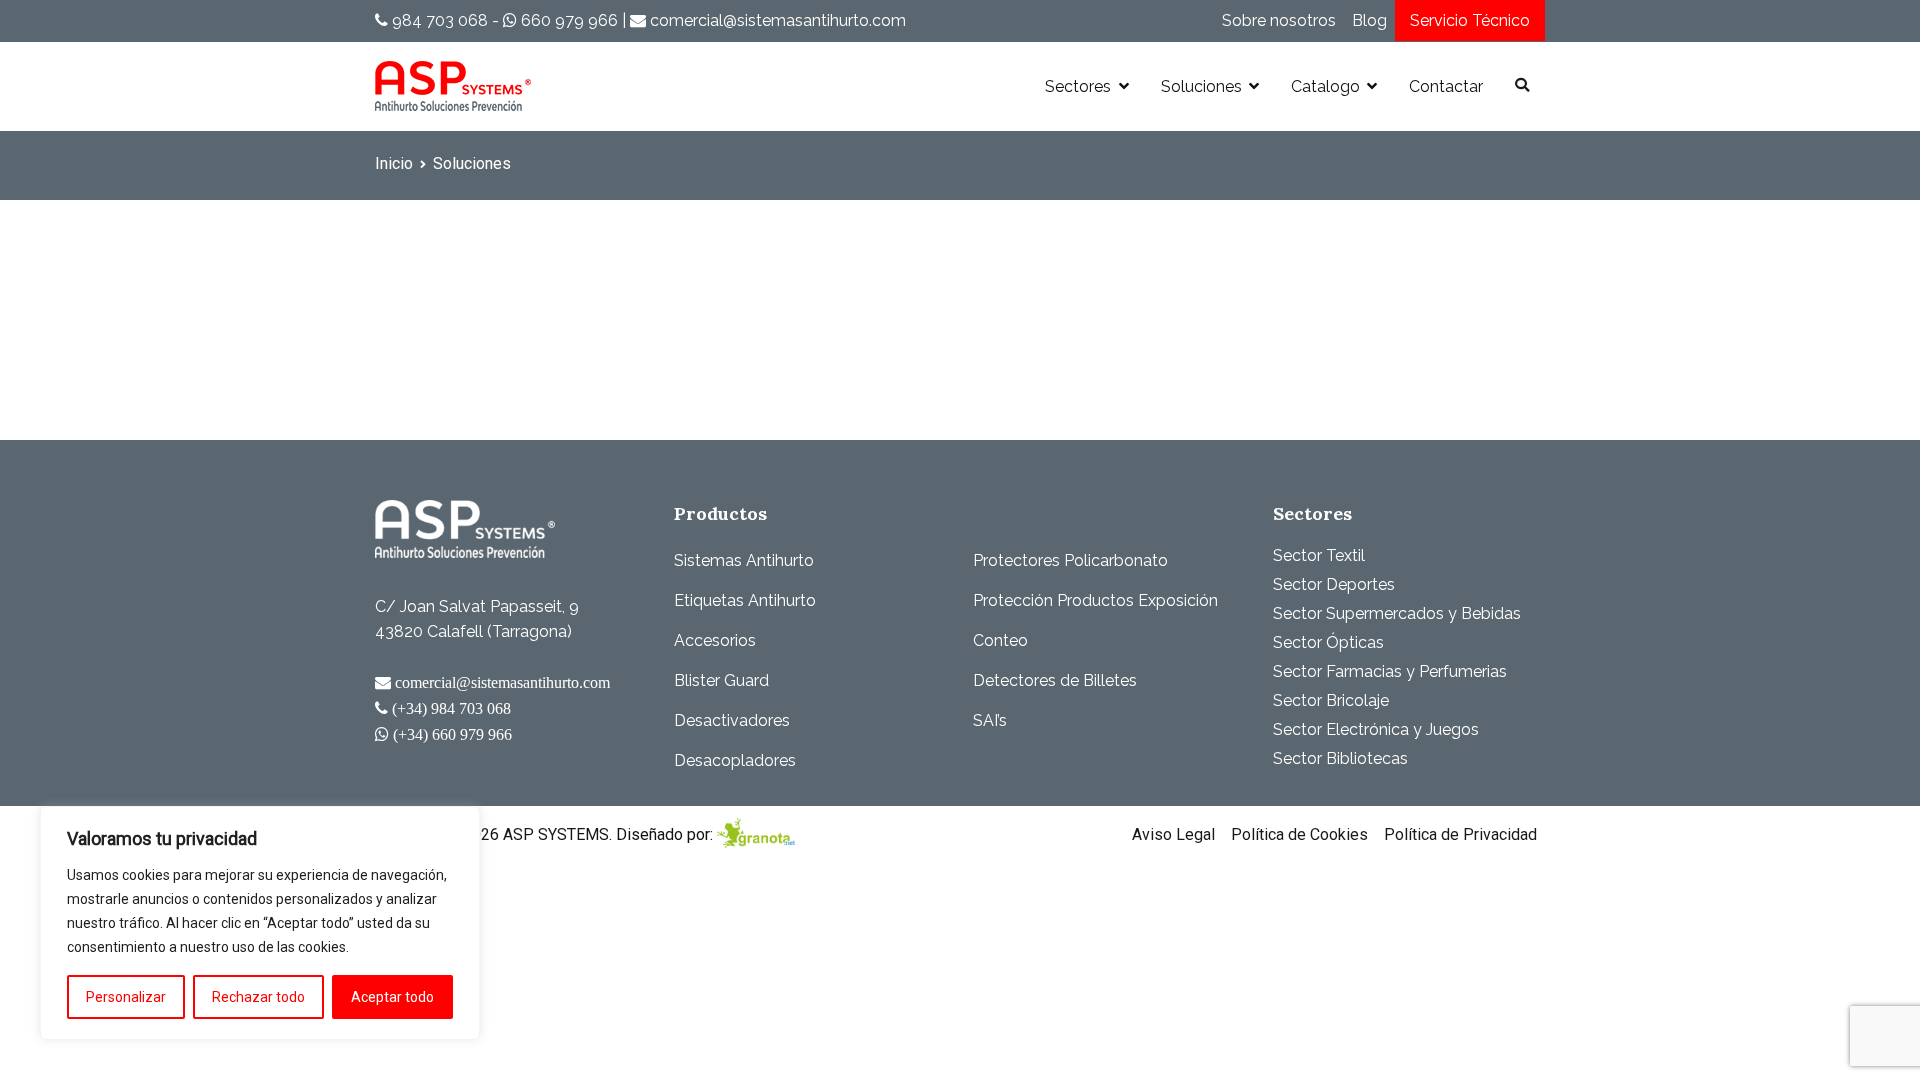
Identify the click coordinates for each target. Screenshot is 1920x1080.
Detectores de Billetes (1055, 680)
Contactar (1446, 86)
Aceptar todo (392, 997)
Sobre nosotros (1279, 20)
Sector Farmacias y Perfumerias (1390, 671)
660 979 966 (567, 20)
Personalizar (126, 997)
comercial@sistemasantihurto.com (776, 20)
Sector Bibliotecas (1340, 758)
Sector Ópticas (1328, 642)
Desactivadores (732, 720)
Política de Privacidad (1460, 834)
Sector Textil (1319, 555)
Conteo (1000, 640)
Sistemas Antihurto (744, 560)
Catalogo (1325, 86)
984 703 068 (438, 20)
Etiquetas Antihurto (745, 600)
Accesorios (715, 640)
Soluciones (1201, 86)
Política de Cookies (1299, 834)
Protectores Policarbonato (1070, 560)
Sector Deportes (1334, 584)
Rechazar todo (258, 997)
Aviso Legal (1173, 834)
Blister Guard (721, 680)
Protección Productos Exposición (1095, 600)
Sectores (1078, 86)
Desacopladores (735, 760)
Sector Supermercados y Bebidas (1397, 613)
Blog (1369, 20)
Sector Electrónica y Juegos (1376, 729)
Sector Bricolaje (1331, 700)
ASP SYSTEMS (556, 834)
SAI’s (990, 720)
